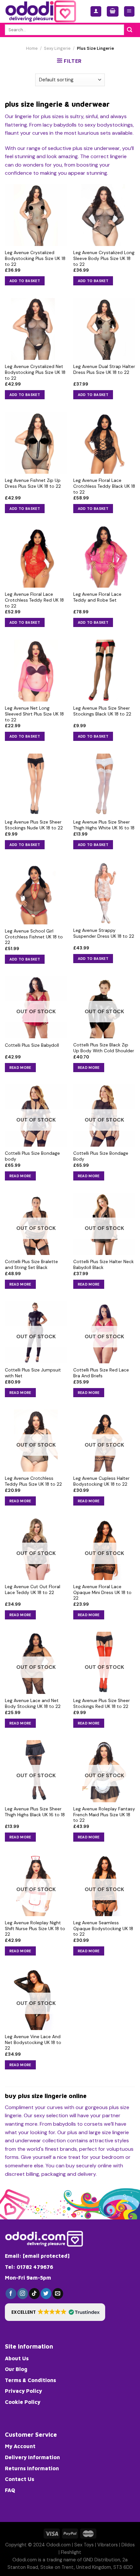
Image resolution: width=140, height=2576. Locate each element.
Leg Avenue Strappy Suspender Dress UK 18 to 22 (104, 933)
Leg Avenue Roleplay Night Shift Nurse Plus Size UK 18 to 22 (35, 1929)
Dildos (128, 2545)
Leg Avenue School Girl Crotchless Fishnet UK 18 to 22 (34, 937)
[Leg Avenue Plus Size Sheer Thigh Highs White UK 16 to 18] (104, 784)
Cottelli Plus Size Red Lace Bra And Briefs (101, 1373)
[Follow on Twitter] (46, 2294)
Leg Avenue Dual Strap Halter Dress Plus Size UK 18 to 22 (104, 369)
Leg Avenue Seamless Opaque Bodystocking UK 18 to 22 (103, 1929)
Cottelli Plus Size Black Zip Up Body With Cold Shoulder (104, 1048)
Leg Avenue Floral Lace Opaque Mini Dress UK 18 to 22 (102, 1592)
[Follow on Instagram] (23, 2294)
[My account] (96, 12)
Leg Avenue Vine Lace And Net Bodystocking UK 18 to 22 (33, 2042)
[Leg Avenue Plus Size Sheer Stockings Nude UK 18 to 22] (36, 784)
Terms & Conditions (30, 2380)
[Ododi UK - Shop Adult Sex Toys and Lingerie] (43, 11)
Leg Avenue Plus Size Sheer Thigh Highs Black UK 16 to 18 (35, 1812)
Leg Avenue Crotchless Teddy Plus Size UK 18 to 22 (33, 1481)
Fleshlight (71, 2552)
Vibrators (108, 2545)
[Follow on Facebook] (11, 2294)
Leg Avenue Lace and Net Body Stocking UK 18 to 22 (33, 1704)
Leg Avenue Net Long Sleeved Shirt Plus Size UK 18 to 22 (34, 714)
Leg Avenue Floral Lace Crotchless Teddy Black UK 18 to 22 (104, 486)
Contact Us (20, 2479)
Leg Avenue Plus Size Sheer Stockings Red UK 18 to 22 (102, 1704)
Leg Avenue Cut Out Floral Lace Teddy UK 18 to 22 (33, 1590)
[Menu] (129, 12)
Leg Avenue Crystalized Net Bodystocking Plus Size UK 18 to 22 (35, 372)
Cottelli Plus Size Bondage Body (101, 1156)
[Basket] (113, 12)
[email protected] (46, 2256)
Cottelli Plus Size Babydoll (32, 1045)
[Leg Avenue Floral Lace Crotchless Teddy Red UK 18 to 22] (36, 557)
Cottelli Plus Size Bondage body (32, 1156)
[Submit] (130, 30)
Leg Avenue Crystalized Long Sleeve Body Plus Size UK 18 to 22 (104, 258)
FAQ (10, 2490)
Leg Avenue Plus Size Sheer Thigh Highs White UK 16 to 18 (104, 825)
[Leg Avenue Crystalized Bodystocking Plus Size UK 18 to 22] (36, 215)
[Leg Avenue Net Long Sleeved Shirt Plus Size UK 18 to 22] (36, 671)
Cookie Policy (23, 2402)
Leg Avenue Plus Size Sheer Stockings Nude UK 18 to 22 (34, 825)
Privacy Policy (23, 2391)
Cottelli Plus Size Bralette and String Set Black (31, 1265)
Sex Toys (84, 2545)
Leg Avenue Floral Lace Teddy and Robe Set (97, 597)
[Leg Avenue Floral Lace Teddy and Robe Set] (104, 557)
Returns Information (32, 2468)
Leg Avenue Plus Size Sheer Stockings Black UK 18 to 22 (102, 711)
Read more (20, 1068)
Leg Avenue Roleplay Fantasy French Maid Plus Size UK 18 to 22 (104, 1815)
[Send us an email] (58, 2294)
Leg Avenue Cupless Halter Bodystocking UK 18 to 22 (101, 1481)
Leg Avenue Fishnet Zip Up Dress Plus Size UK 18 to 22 (33, 483)
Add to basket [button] (25, 281)
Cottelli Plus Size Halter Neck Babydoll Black (104, 1265)
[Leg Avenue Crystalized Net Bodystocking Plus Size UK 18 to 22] (36, 329)
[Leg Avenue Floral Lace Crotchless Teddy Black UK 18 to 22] (104, 443)
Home (32, 48)
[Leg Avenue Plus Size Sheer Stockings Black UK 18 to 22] (104, 671)
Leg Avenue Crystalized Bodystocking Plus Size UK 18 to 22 (35, 258)
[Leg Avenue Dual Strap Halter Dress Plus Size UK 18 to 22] (104, 329)
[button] (55, 2312)
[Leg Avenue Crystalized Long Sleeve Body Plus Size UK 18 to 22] (104, 215)
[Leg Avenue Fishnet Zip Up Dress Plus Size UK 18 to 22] (36, 443)
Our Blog (16, 2369)
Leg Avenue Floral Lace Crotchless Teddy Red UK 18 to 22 (34, 600)
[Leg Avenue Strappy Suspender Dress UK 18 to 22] (104, 893)
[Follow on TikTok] (34, 2294)
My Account (20, 2446)
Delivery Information (32, 2457)
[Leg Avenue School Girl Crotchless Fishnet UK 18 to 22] (36, 893)
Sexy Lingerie (57, 48)
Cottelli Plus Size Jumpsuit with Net (33, 1373)
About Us (17, 2358)
